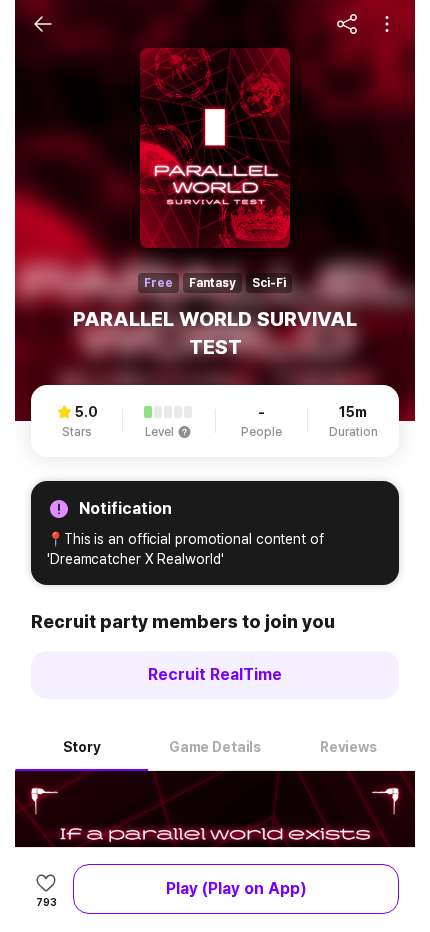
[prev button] (43, 24)
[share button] (347, 24)
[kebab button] (387, 24)
